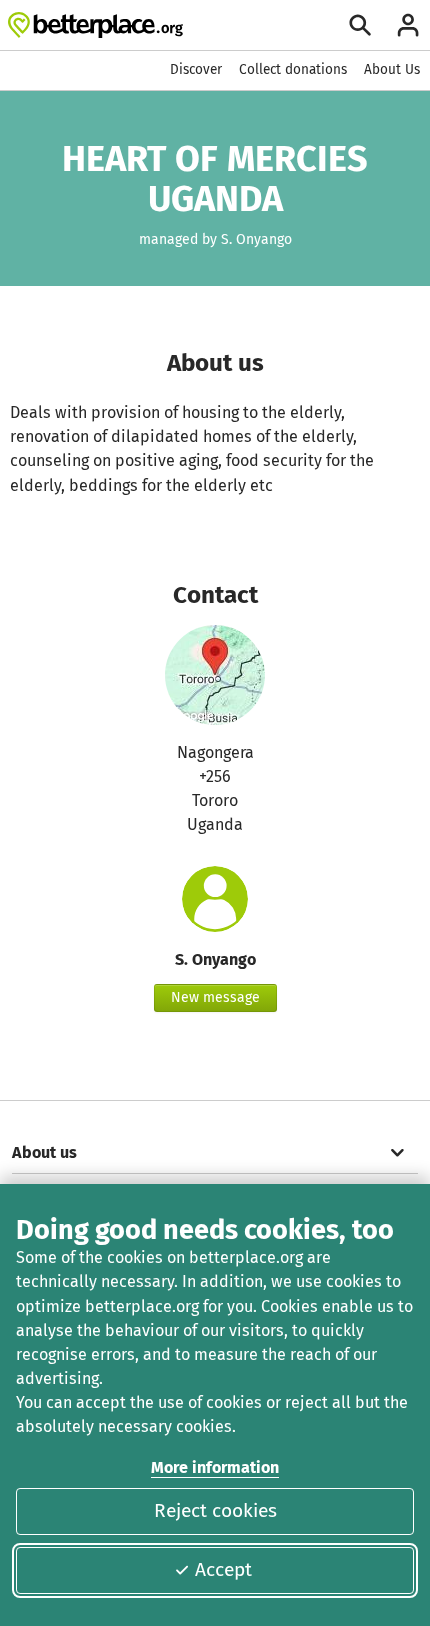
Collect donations (293, 69)
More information (215, 1467)
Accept (223, 1569)
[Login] (408, 25)
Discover (196, 69)
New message (215, 997)
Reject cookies (215, 1510)
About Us (392, 69)
